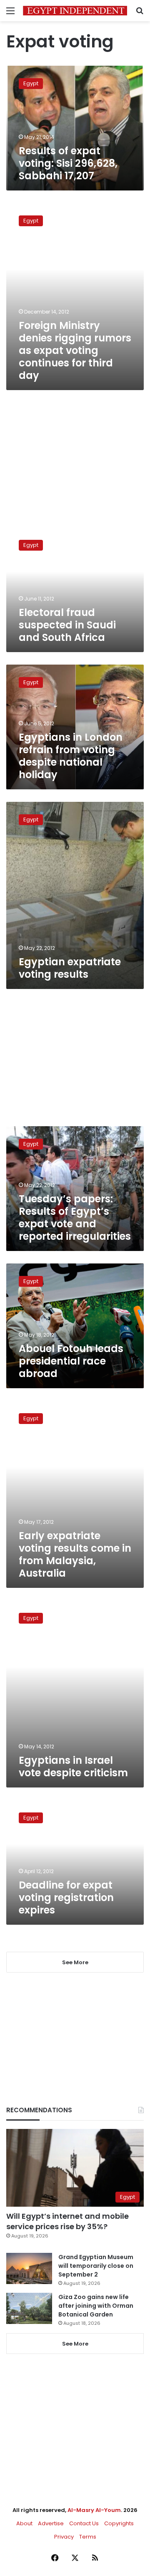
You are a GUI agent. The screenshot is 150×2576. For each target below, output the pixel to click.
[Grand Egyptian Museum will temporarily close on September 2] (29, 2268)
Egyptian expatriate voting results (70, 968)
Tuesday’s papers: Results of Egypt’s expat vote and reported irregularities (75, 1218)
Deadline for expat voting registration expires (66, 1897)
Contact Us (84, 2523)
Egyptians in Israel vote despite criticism (73, 1766)
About (24, 2523)
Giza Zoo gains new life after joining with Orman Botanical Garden (96, 2306)
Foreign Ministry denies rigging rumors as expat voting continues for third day (75, 350)
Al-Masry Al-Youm (94, 2510)
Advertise (51, 2523)
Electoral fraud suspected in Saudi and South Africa (67, 625)
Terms (88, 2537)
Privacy (64, 2537)
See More (75, 2344)
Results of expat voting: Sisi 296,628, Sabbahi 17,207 (68, 163)
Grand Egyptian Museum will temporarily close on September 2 (96, 2266)
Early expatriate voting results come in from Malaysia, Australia (75, 1554)
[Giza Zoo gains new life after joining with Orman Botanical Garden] (29, 2308)
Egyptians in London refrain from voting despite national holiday (71, 756)
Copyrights (119, 2523)
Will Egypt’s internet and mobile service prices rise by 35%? (67, 2221)
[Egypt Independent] (75, 11)
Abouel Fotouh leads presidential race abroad (71, 1361)
